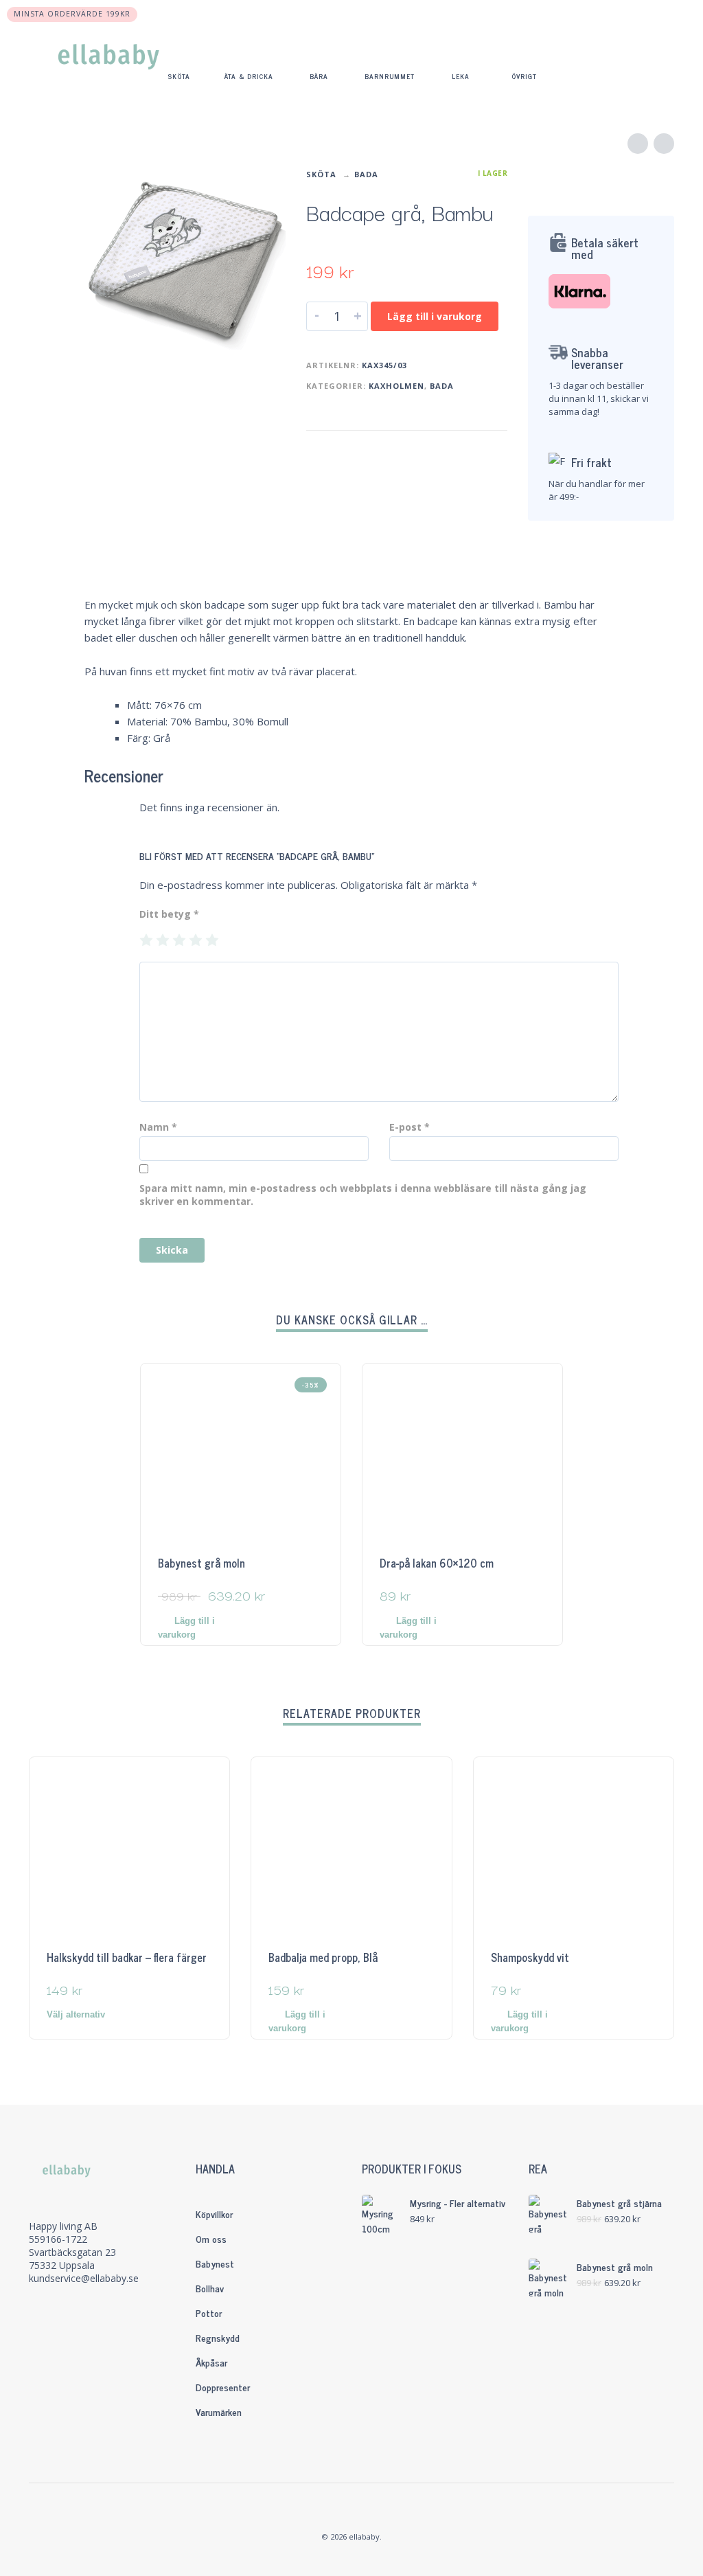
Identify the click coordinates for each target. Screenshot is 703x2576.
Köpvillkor (214, 2214)
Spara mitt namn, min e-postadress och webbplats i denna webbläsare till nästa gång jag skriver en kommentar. (363, 1195)
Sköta (321, 174)
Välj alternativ (76, 2014)
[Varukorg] (656, 58)
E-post (410, 1127)
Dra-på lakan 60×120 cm (437, 1563)
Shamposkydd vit (530, 1957)
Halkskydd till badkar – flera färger (127, 1957)
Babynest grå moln (201, 1563)
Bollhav (210, 2288)
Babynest (215, 2263)
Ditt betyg (169, 914)
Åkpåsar (211, 2362)
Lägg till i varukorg (435, 316)
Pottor (209, 2313)
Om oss (211, 2238)
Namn (158, 1127)
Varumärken (219, 2411)
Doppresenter (223, 2387)
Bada (366, 174)
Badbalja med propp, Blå (323, 1957)
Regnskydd (218, 2337)
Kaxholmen (396, 386)
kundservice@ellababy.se (84, 2278)
